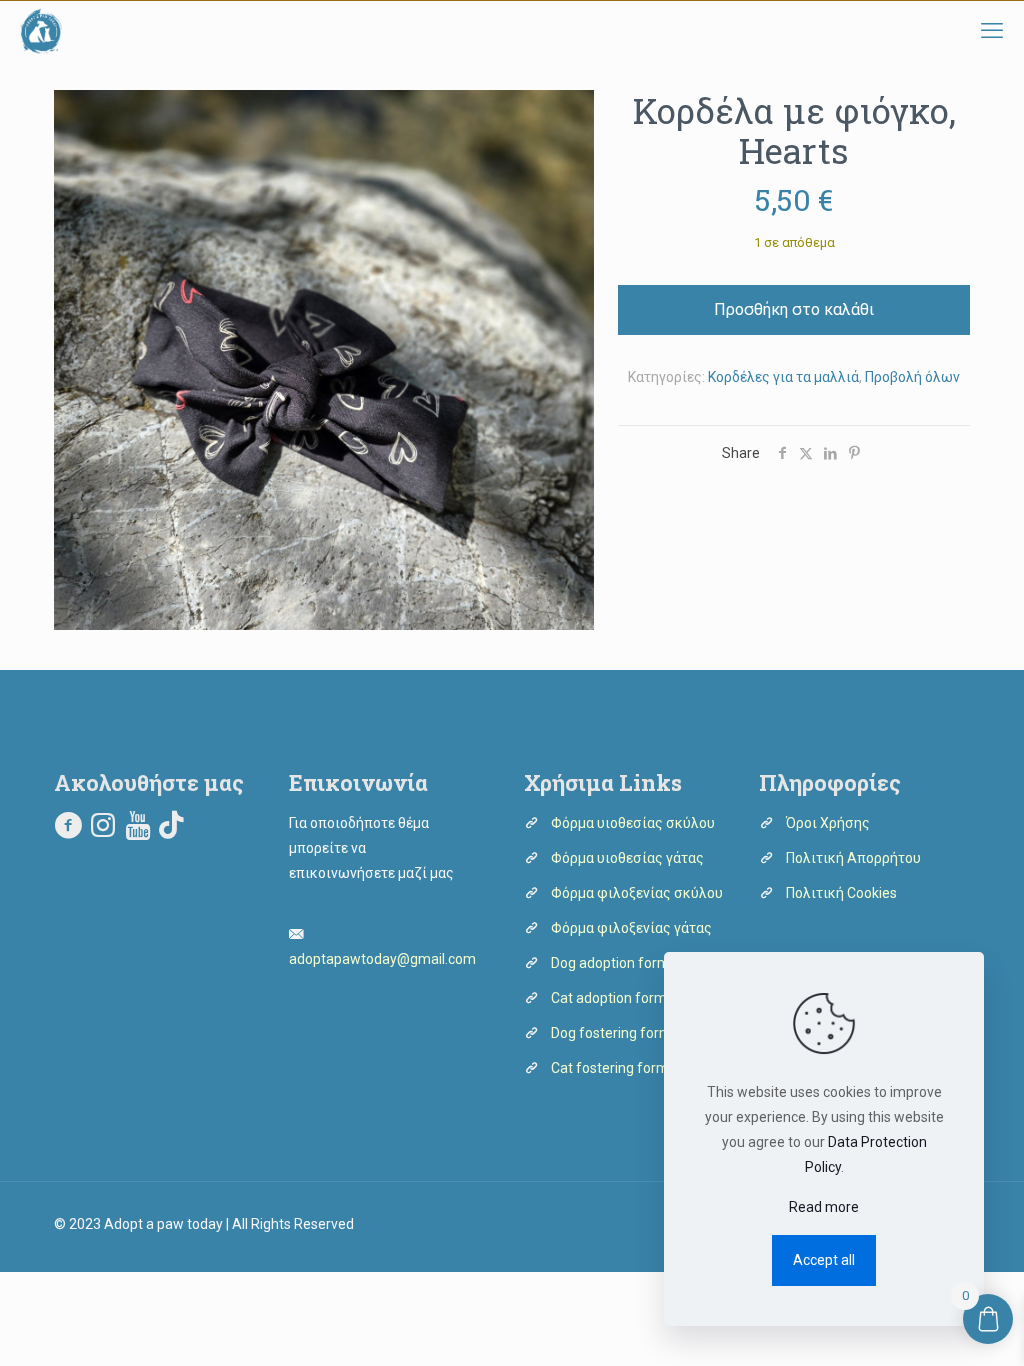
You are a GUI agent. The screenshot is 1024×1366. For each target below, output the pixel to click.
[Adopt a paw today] (41, 31)
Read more (824, 1207)
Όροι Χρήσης (828, 823)
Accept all (824, 1260)
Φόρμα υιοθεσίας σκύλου (633, 823)
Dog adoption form (610, 963)
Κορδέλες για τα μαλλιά (783, 377)
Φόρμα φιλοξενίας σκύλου (637, 893)
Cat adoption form (609, 998)
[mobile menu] (992, 31)
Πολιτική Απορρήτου (853, 858)
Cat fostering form (610, 1068)
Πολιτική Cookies (841, 893)
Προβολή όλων (912, 377)
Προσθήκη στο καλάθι (794, 309)
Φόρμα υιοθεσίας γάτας (627, 858)
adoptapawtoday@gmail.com (382, 959)
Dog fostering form (611, 1033)
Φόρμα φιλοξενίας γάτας (631, 928)
